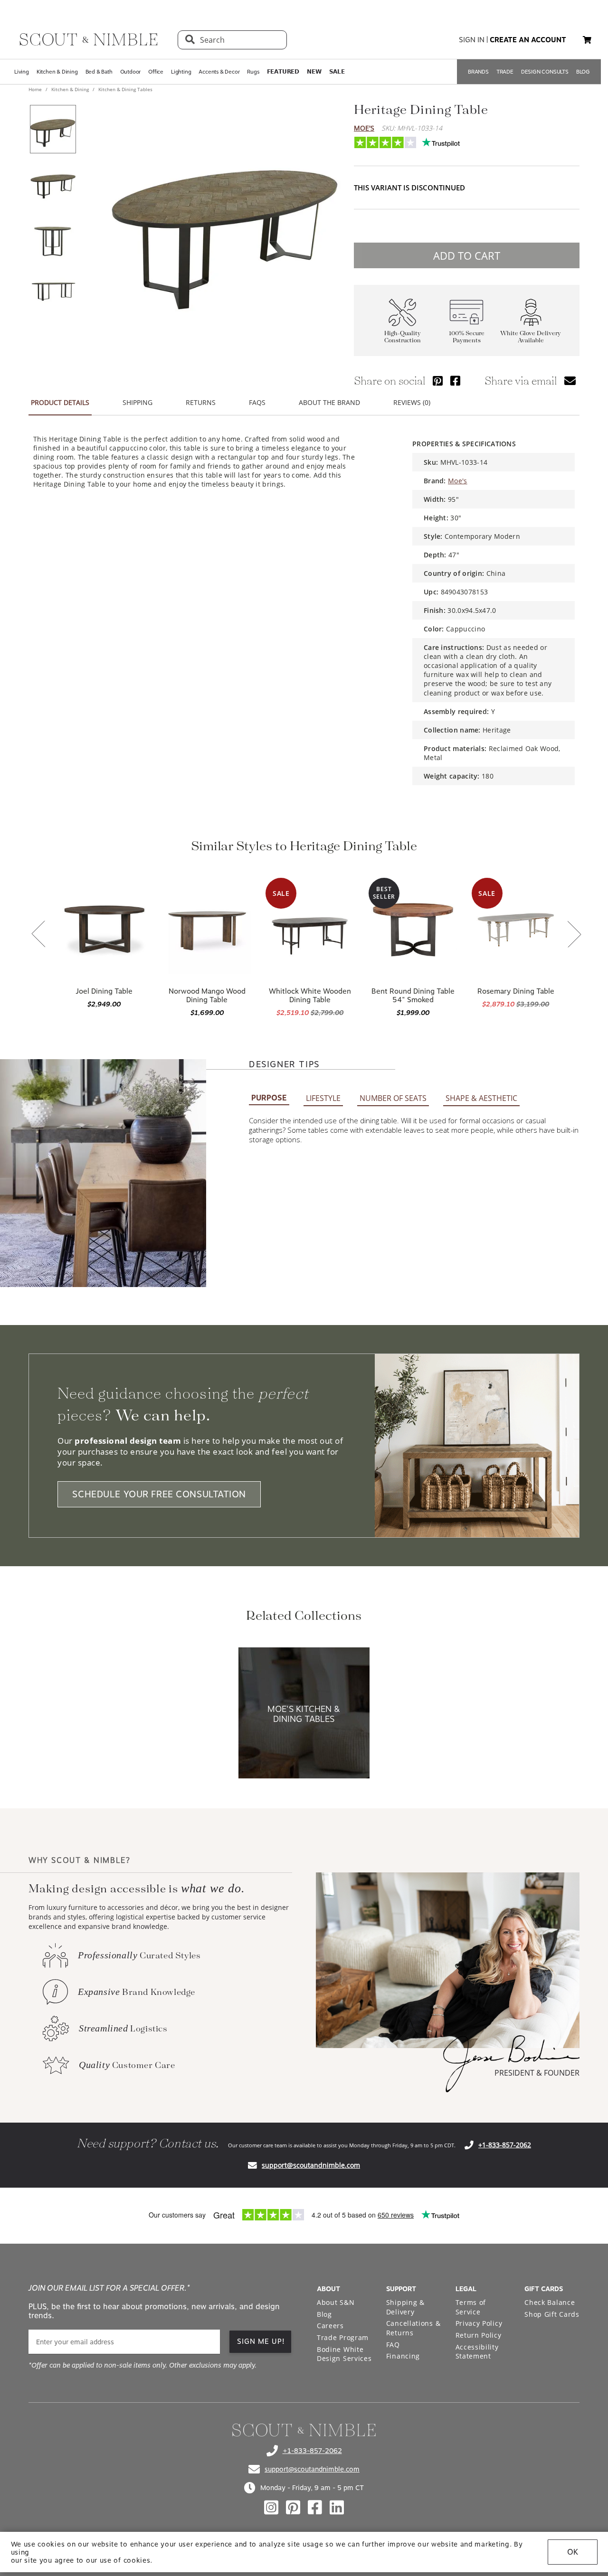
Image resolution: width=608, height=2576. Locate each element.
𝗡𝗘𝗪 (314, 72)
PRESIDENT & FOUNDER (537, 2073)
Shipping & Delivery (405, 2307)
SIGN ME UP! (261, 2341)
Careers (330, 2326)
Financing (403, 2356)
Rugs (253, 72)
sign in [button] (472, 40)
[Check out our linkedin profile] (337, 2508)
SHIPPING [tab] (138, 402)
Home (36, 89)
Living (22, 72)
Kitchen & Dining (57, 72)
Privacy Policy (479, 2323)
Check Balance (550, 2302)
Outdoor (131, 72)
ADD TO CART (467, 255)
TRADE (505, 72)
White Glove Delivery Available (531, 337)
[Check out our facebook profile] (315, 2508)
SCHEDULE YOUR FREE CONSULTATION (159, 1494)
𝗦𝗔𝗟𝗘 (337, 72)
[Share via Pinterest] (438, 381)
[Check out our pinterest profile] (293, 2508)
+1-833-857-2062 (505, 2145)
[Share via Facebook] (455, 381)
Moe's (364, 128)
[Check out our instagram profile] (271, 2508)
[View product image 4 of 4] (53, 291)
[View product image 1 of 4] (53, 129)
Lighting (181, 72)
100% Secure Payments (467, 337)
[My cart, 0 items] (587, 40)
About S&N (336, 2302)
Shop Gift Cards (552, 2314)
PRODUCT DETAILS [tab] (60, 402)
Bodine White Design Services (344, 2354)
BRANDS (478, 72)
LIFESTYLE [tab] (323, 1098)
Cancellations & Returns (413, 2328)
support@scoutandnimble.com (311, 2165)
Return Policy (479, 2335)
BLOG (583, 72)
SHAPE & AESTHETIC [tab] (481, 1098)
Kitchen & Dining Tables (125, 89)
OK (573, 2552)
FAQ (393, 2345)
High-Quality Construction (403, 337)
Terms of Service (471, 2307)
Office (156, 72)
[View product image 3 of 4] (53, 237)
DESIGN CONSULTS (545, 72)
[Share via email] (570, 381)
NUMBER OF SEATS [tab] (393, 1098)
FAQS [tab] (257, 402)
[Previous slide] (38, 935)
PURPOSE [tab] (269, 1098)
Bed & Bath (99, 72)
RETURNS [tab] (201, 402)
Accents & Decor (219, 72)
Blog (324, 2314)
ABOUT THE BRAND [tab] (329, 402)
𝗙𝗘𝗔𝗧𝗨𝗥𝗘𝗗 (283, 72)
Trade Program (343, 2337)
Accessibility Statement (477, 2352)
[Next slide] (574, 935)
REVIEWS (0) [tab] (412, 402)
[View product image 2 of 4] (53, 183)
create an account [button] (528, 40)
